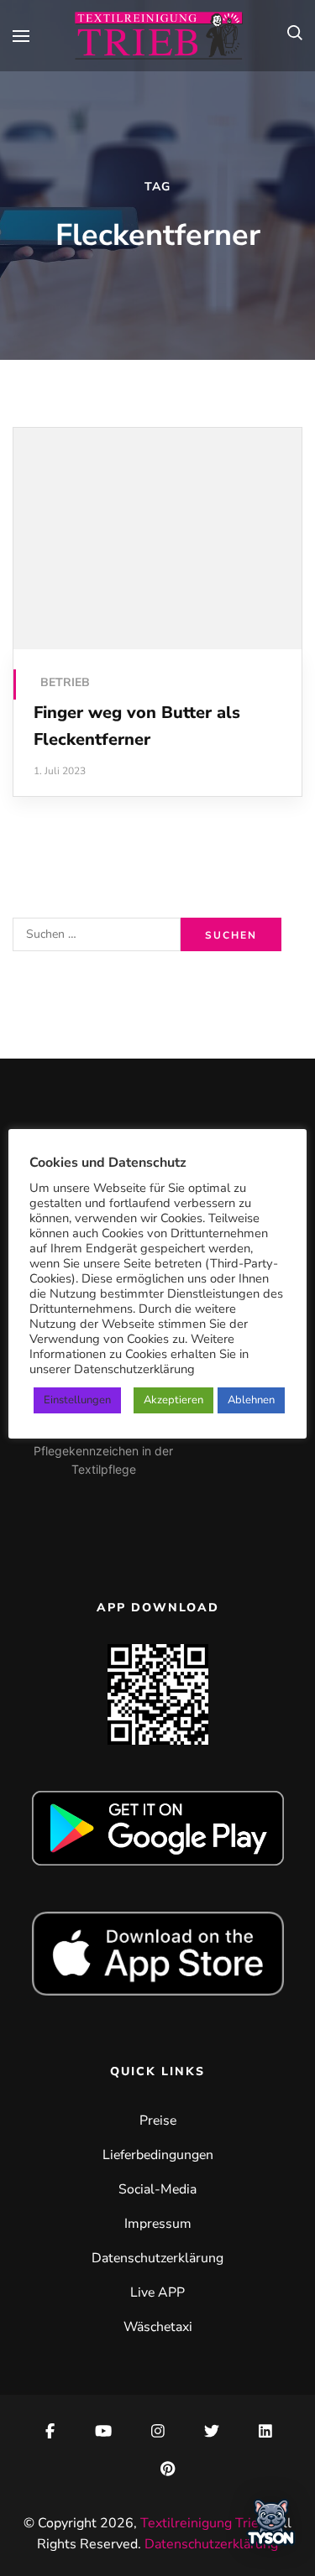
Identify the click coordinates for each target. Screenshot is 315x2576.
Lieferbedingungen (158, 2155)
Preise (158, 2121)
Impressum (158, 2224)
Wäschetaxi (158, 2327)
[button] (271, 2527)
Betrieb (65, 682)
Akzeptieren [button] (173, 1400)
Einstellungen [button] (77, 1400)
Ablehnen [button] (251, 1400)
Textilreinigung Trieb (203, 2523)
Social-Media (157, 2189)
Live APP (157, 2292)
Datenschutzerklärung (157, 2258)
